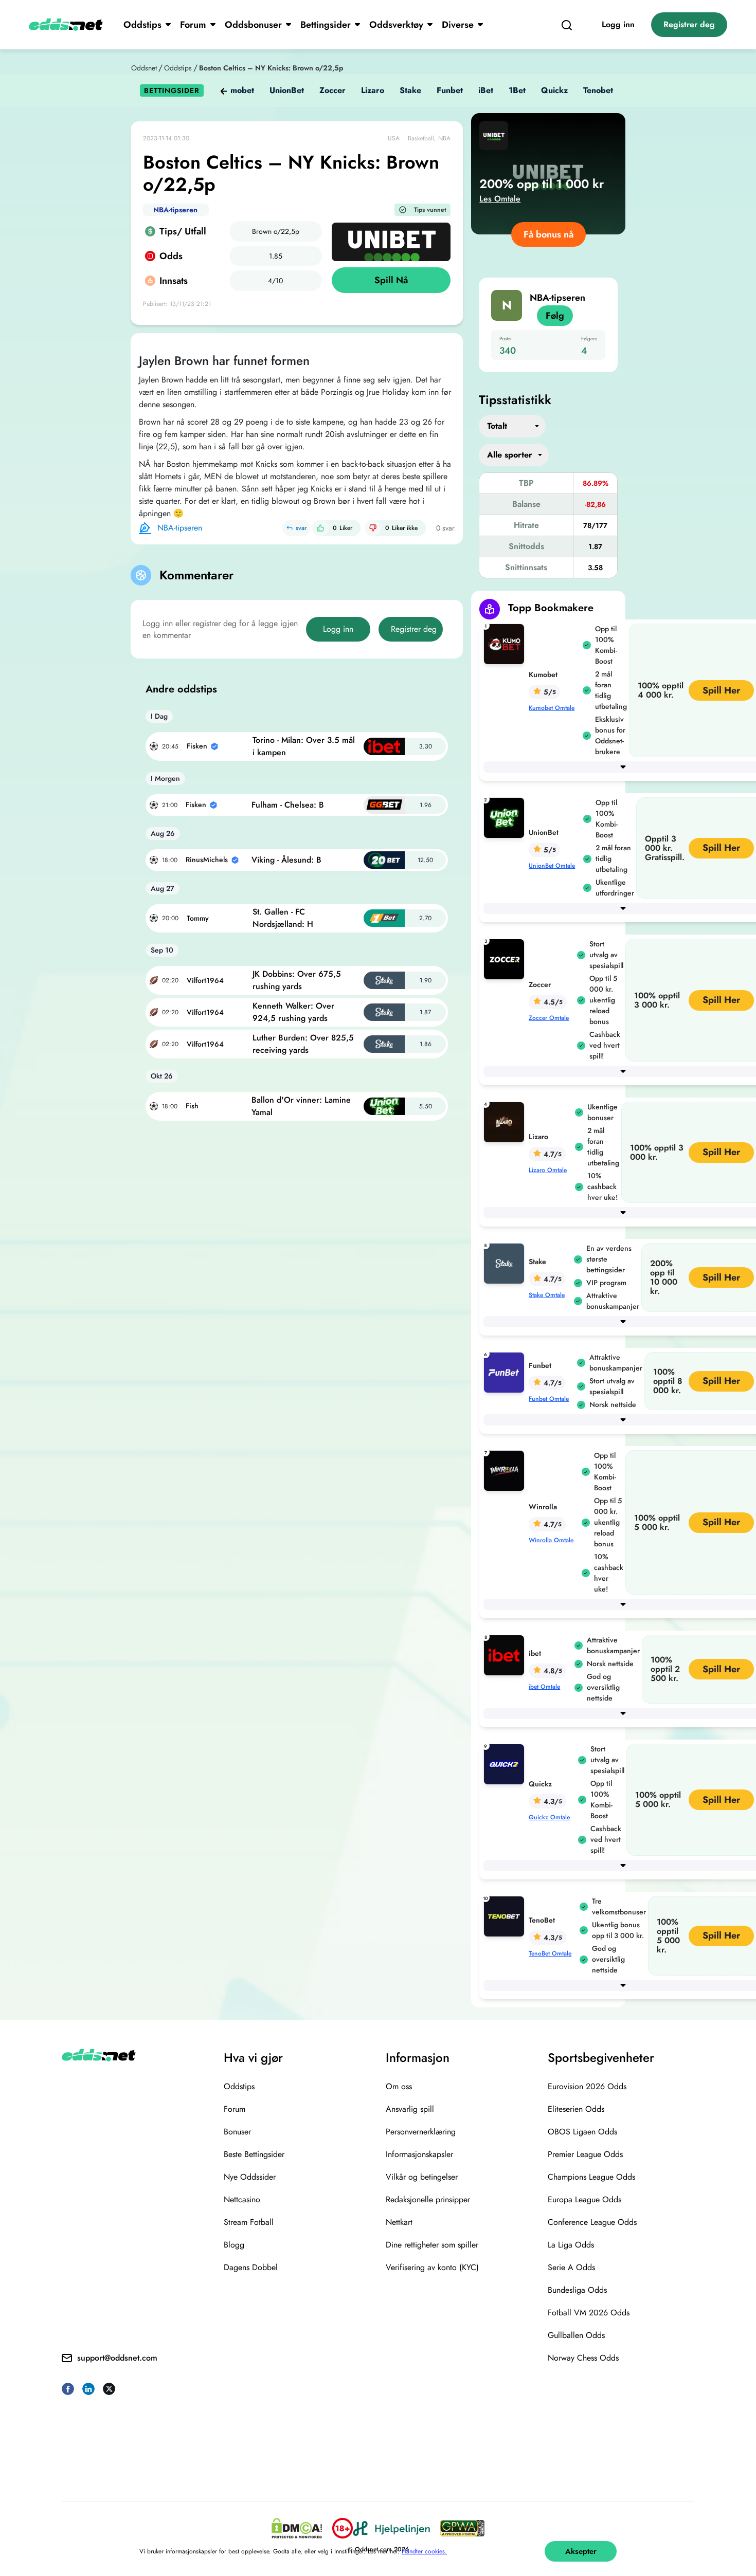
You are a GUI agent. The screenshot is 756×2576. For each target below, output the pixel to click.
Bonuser (237, 2132)
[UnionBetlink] (506, 817)
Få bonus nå (548, 234)
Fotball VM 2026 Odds (589, 2313)
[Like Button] (320, 528)
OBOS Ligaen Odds (582, 2132)
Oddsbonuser (253, 25)
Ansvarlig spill (410, 2109)
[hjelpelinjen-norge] (391, 2528)
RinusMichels (207, 860)
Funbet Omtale (549, 1399)
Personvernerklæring (421, 2132)
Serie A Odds (571, 2267)
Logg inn (618, 24)
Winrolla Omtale (551, 1540)
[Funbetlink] (506, 1372)
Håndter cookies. (424, 2551)
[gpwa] (462, 2528)
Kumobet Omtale (552, 708)
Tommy (198, 918)
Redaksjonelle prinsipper (428, 2199)
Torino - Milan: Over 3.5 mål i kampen (304, 746)
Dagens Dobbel (251, 2267)
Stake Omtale (547, 1295)
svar (301, 528)
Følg (555, 316)
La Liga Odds (571, 2245)
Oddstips (142, 25)
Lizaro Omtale (548, 1170)
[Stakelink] (506, 1263)
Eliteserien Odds (576, 2109)
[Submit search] (566, 25)
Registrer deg (689, 24)
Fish (192, 1106)
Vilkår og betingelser (422, 2177)
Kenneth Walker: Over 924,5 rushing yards (293, 1012)
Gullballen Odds (576, 2335)
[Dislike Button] (373, 528)
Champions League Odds (591, 2177)
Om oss (399, 2086)
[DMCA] (297, 2528)
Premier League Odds (585, 2154)
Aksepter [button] (581, 2551)
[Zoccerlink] (506, 958)
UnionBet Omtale (552, 866)
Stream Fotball (249, 2222)
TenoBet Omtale (550, 1953)
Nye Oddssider (250, 2177)
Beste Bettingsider (254, 2154)
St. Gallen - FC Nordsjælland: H (283, 918)
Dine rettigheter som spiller (432, 2245)
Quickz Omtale (549, 1817)
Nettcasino (242, 2199)
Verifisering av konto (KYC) (432, 2267)
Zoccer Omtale (549, 1018)
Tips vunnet (430, 210)
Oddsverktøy (396, 25)
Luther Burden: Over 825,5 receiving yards (303, 1044)
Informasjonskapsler (419, 2154)
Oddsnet (144, 68)
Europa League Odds (584, 2199)
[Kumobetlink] (506, 643)
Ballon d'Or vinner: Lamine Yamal (301, 1106)
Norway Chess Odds (583, 2358)
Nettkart (399, 2222)
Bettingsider (326, 25)
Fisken (197, 746)
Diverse (458, 25)
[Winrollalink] (506, 1470)
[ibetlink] (506, 1655)
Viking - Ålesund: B (286, 860)
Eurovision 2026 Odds (587, 2086)
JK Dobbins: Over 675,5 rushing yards (297, 980)
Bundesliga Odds (577, 2290)
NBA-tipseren (175, 210)
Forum (193, 25)
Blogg (234, 2245)
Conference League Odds (592, 2222)
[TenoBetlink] (506, 1916)
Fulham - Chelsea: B (288, 805)
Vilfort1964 (205, 980)
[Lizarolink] (506, 1121)
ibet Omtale (544, 1687)
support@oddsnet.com (117, 2358)
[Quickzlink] (506, 1764)
